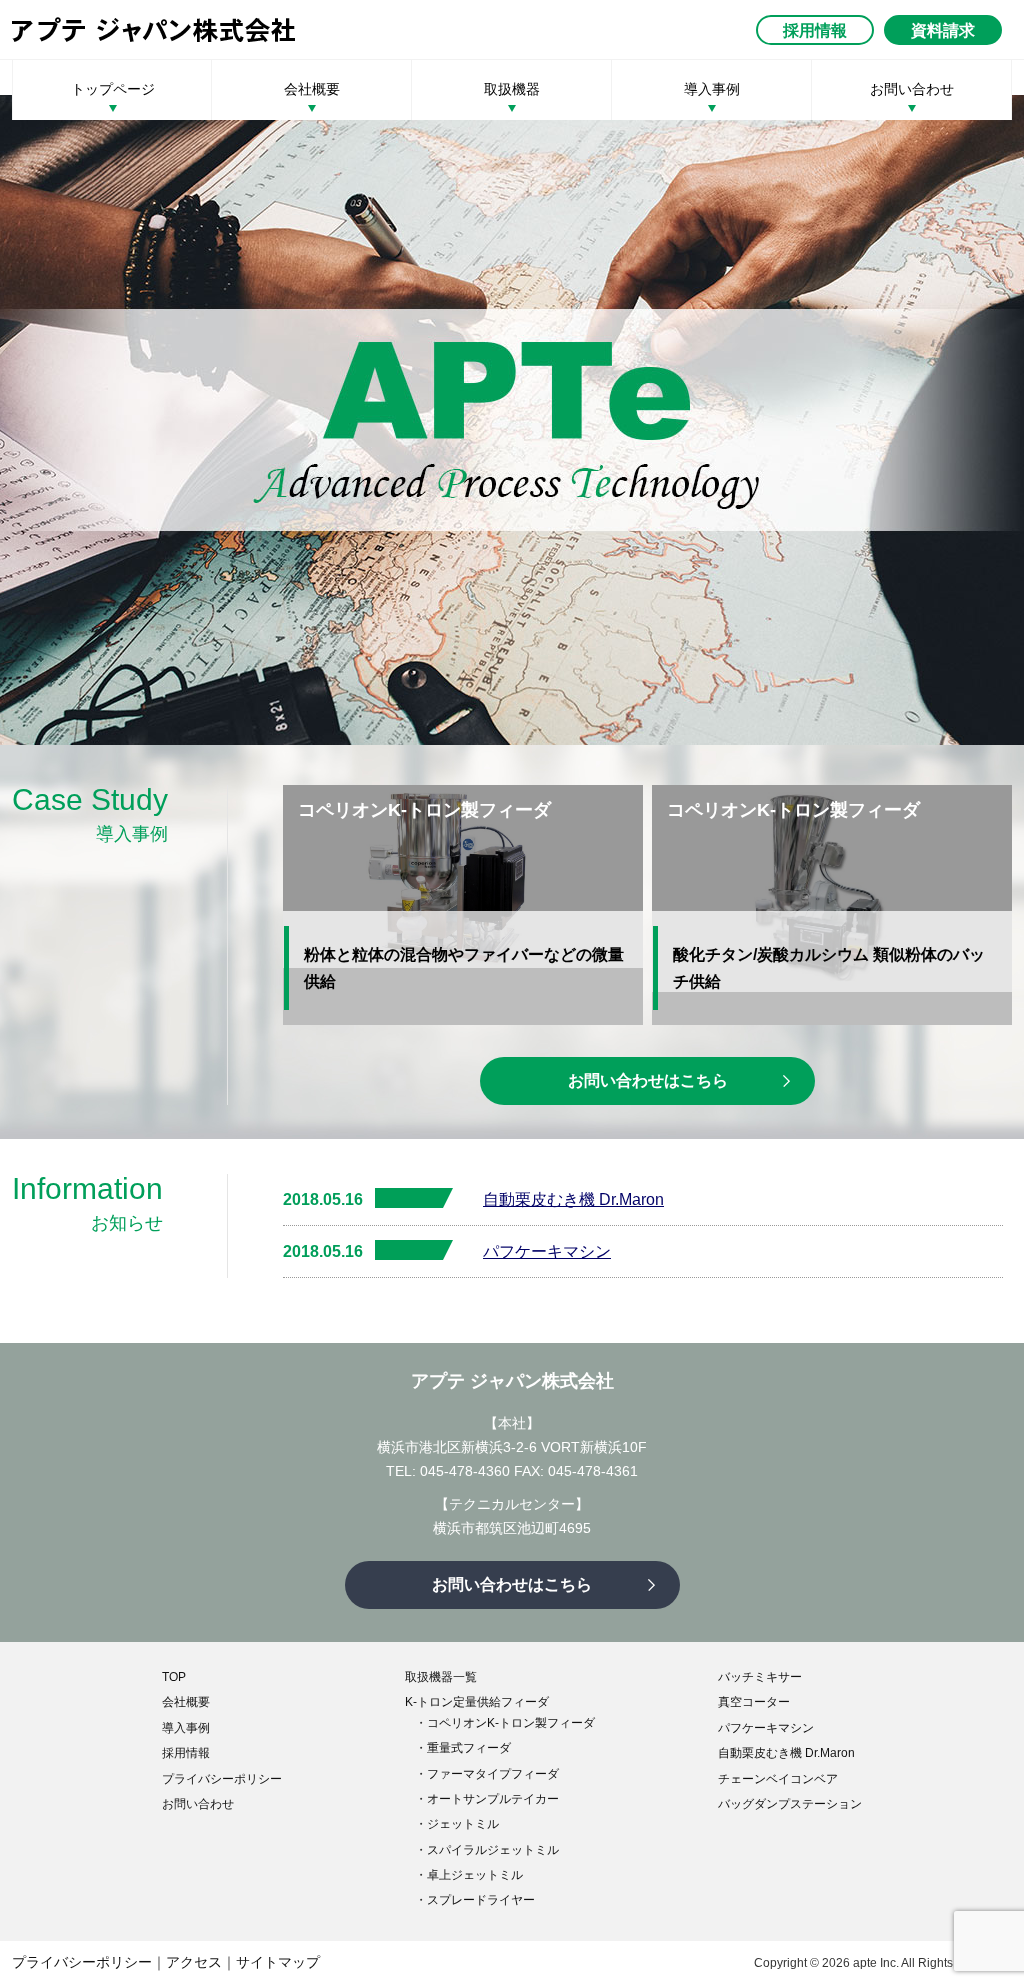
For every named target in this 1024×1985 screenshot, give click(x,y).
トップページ (113, 89)
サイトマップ (278, 1962)
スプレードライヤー (481, 1900)
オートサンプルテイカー (493, 1799)
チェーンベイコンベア (778, 1779)
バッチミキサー (760, 1677)
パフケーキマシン (547, 1251)
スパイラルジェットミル (493, 1850)
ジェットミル (463, 1824)
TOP (174, 1677)
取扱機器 (512, 89)
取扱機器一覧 (441, 1677)
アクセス (194, 1962)
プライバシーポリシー (222, 1779)
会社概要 (312, 89)
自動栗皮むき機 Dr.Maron (573, 1199)
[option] (512, 420)
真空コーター (754, 1702)
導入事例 (712, 89)
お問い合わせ (912, 89)
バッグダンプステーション (790, 1804)
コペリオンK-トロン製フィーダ (511, 1723)
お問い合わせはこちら (648, 1080)
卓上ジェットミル (475, 1875)
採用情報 (815, 30)
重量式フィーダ (469, 1748)
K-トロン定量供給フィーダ (477, 1702)
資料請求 (943, 30)
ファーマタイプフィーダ (493, 1774)
